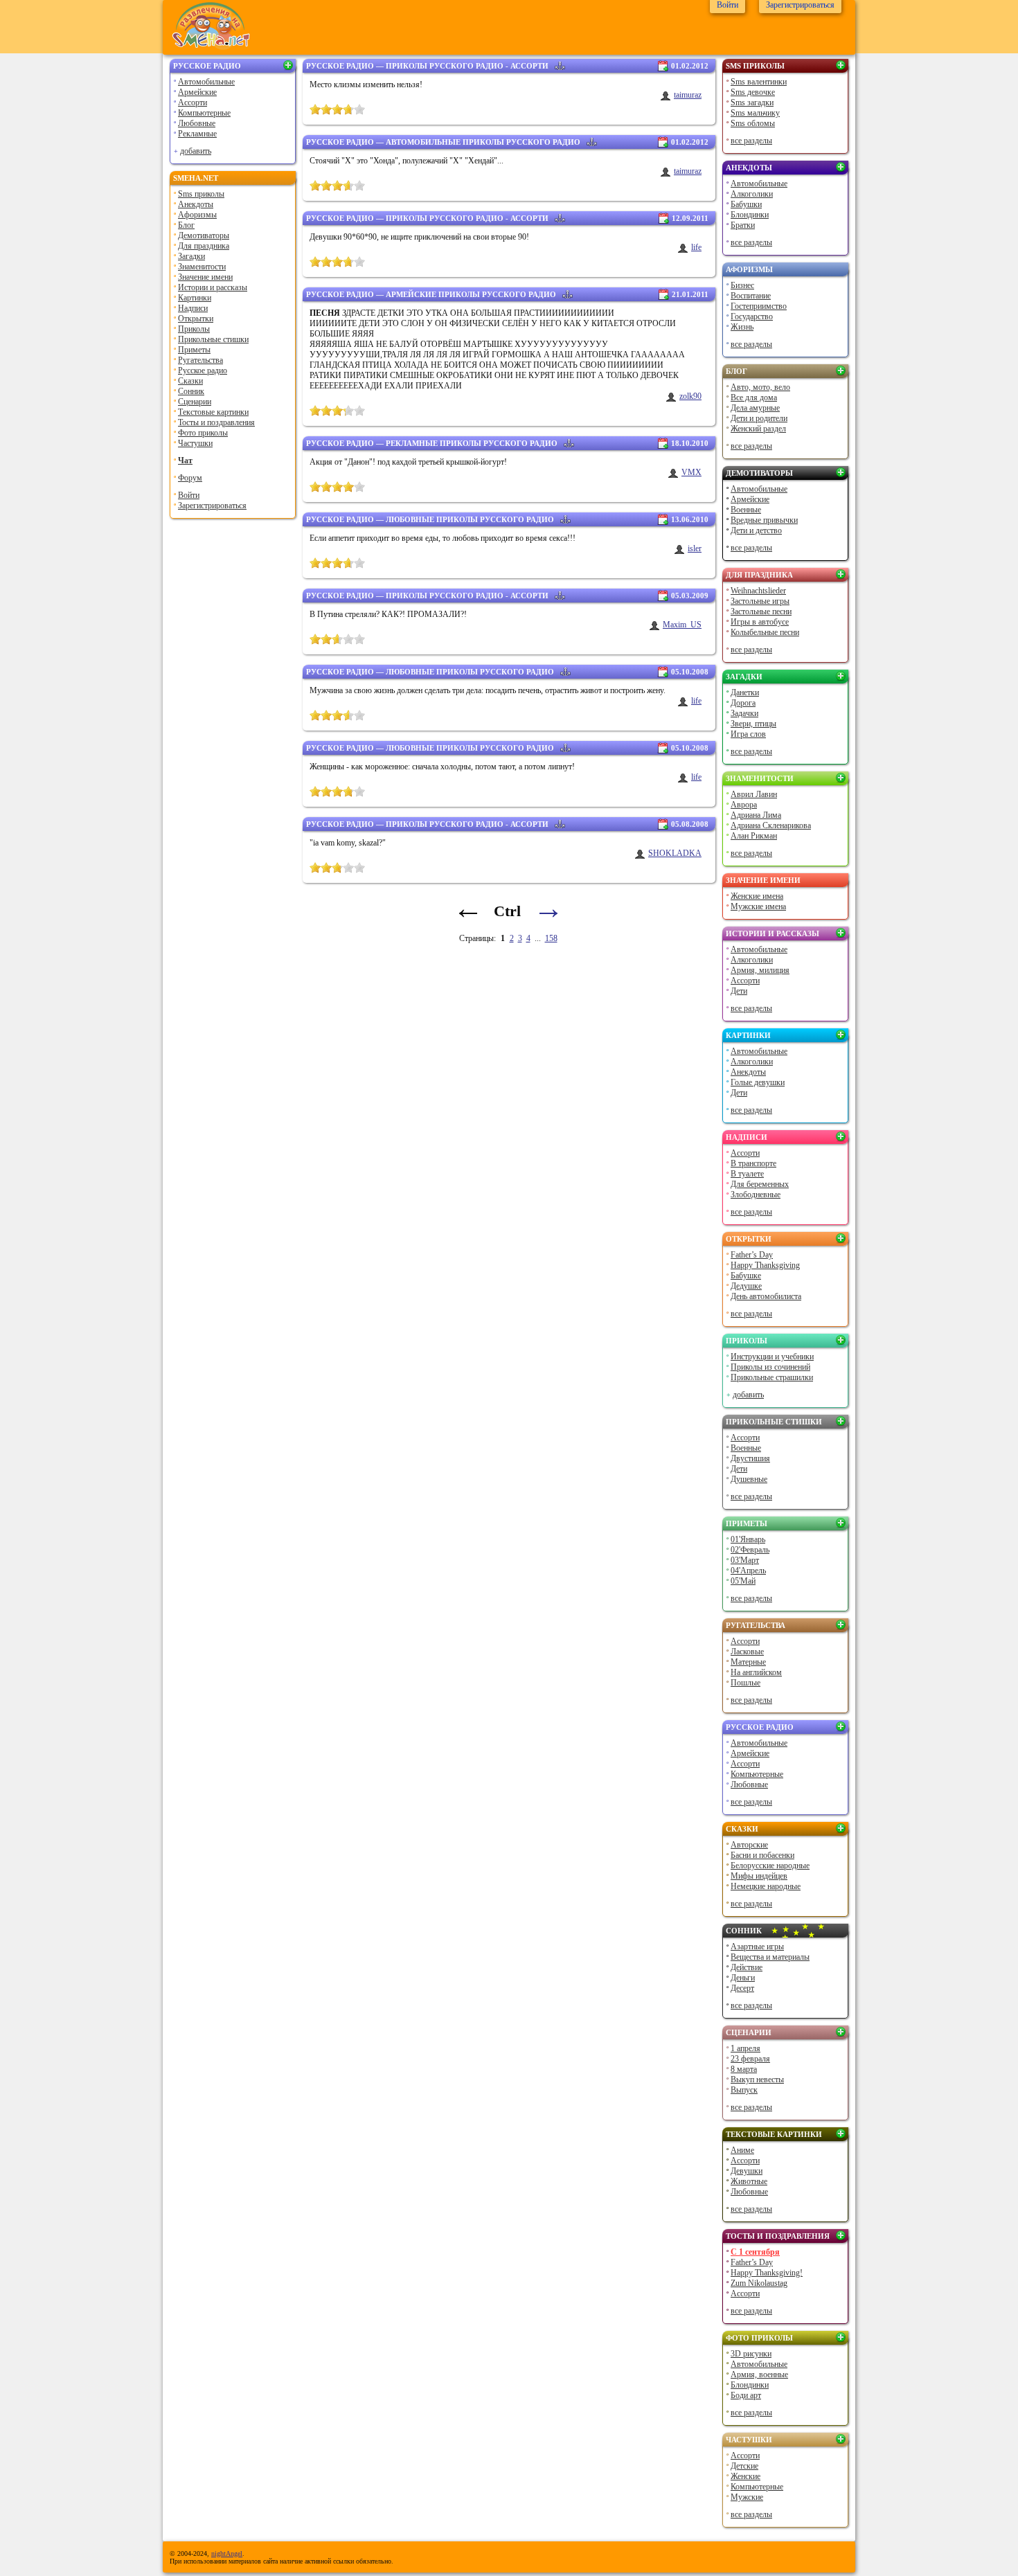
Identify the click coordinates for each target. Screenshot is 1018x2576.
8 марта (744, 2069)
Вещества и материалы (770, 1957)
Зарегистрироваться (212, 506)
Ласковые (747, 1652)
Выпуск (744, 2090)
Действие (747, 1967)
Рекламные (197, 134)
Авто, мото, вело (760, 387)
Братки (743, 225)
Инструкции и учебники (772, 1357)
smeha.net (196, 178)
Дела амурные (755, 408)
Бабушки (746, 204)
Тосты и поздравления (216, 422)
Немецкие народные (766, 1886)
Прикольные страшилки (772, 1377)
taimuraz (688, 95)
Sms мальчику (755, 113)
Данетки (745, 692)
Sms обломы (753, 123)
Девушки (747, 2171)
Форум (190, 478)
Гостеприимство (759, 306)
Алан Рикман (754, 836)
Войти (189, 495)
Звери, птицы (753, 724)
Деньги (743, 1978)
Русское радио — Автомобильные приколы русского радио (443, 142)
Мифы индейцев (759, 1876)
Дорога (743, 703)
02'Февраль (750, 1550)
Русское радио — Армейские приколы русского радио (431, 294)
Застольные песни (761, 611)
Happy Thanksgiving (765, 1265)
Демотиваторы (204, 235)
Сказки (190, 381)
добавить (196, 151)
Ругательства (200, 360)
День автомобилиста (766, 1296)
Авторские (749, 1845)
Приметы (194, 350)
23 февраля (750, 2059)
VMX (691, 472)
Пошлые (745, 1683)
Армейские (197, 92)
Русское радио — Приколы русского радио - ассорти (427, 66)
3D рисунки (751, 2354)
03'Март (745, 1560)
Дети (739, 991)
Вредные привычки (764, 520)
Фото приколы (203, 433)
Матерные (748, 1662)
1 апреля (745, 2048)
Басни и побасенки (762, 1855)
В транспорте (753, 1163)
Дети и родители (759, 418)
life (696, 247)
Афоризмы (197, 215)
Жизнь (742, 327)
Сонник (191, 391)
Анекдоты (196, 204)
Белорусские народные (770, 1866)
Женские (745, 2476)
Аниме (742, 2150)
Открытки (196, 319)
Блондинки (750, 215)
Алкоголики (752, 194)
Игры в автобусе (760, 622)
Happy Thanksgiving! (767, 2273)
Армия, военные (759, 2374)
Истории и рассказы (213, 287)
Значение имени (205, 277)
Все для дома (754, 397)
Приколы (194, 329)
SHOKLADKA (675, 853)
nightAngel (227, 2553)
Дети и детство (756, 530)
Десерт (742, 1988)
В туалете (747, 1174)
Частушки (195, 443)
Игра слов (748, 734)
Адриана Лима (756, 815)
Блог (186, 225)
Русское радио (207, 66)
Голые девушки (758, 1082)
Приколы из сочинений (770, 1367)
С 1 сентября (755, 2252)
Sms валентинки (759, 82)
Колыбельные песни (765, 632)
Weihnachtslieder (758, 591)
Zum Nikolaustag (759, 2283)
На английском (756, 1672)
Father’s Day (752, 1255)
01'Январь (748, 1539)
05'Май (743, 1581)
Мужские (747, 2497)
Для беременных (760, 1184)
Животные (749, 2181)
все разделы (751, 141)
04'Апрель (748, 1571)
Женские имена (757, 896)
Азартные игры (757, 1947)
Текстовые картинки (213, 412)
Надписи (193, 308)
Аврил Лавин (754, 794)
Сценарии (195, 402)
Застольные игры (760, 601)
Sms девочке (753, 92)
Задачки (744, 713)
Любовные (197, 123)
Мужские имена (758, 906)
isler (695, 548)
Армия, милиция (760, 970)
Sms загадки (752, 102)
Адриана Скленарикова (771, 825)
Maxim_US (682, 625)
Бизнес (742, 285)
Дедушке (746, 1286)
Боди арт (746, 2395)
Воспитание (751, 296)
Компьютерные (204, 113)
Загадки (191, 256)
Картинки (195, 298)
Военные (746, 510)
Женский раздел (758, 429)
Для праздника (204, 246)
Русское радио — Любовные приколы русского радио (430, 519)
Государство (752, 316)
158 (551, 938)
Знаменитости (202, 267)
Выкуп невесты (757, 2079)
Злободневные (756, 1195)
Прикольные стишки (213, 339)
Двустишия (750, 1458)
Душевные (749, 1479)
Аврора (744, 805)
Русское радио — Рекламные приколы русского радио (432, 443)
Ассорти (193, 102)
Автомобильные (206, 82)
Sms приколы (201, 194)
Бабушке (746, 1276)
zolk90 (690, 396)
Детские (744, 2466)
